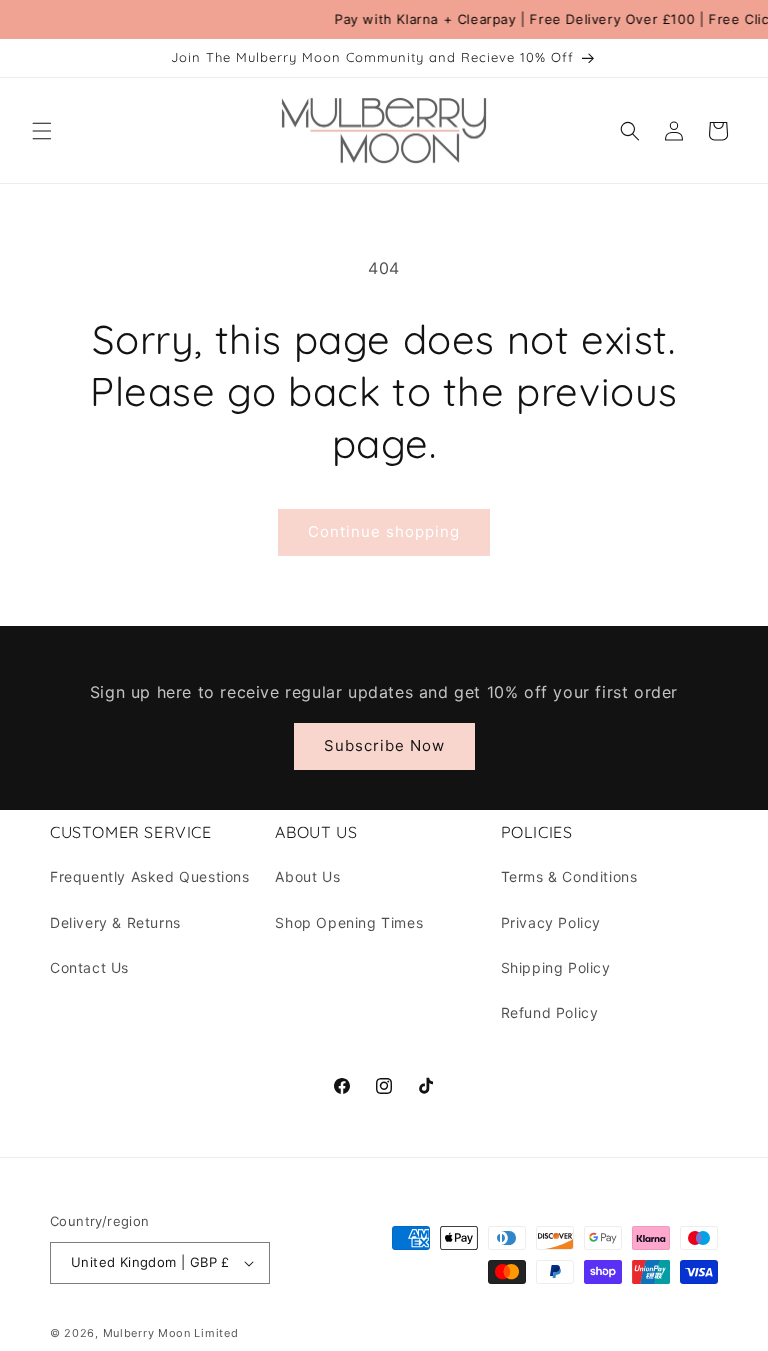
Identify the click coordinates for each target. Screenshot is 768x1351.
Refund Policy (550, 1012)
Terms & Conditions (569, 876)
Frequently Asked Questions (150, 876)
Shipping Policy (556, 967)
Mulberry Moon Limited (171, 1333)
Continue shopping (384, 531)
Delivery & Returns (115, 922)
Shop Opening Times (349, 922)
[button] (42, 131)
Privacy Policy (551, 922)
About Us (307, 876)
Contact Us (89, 967)
